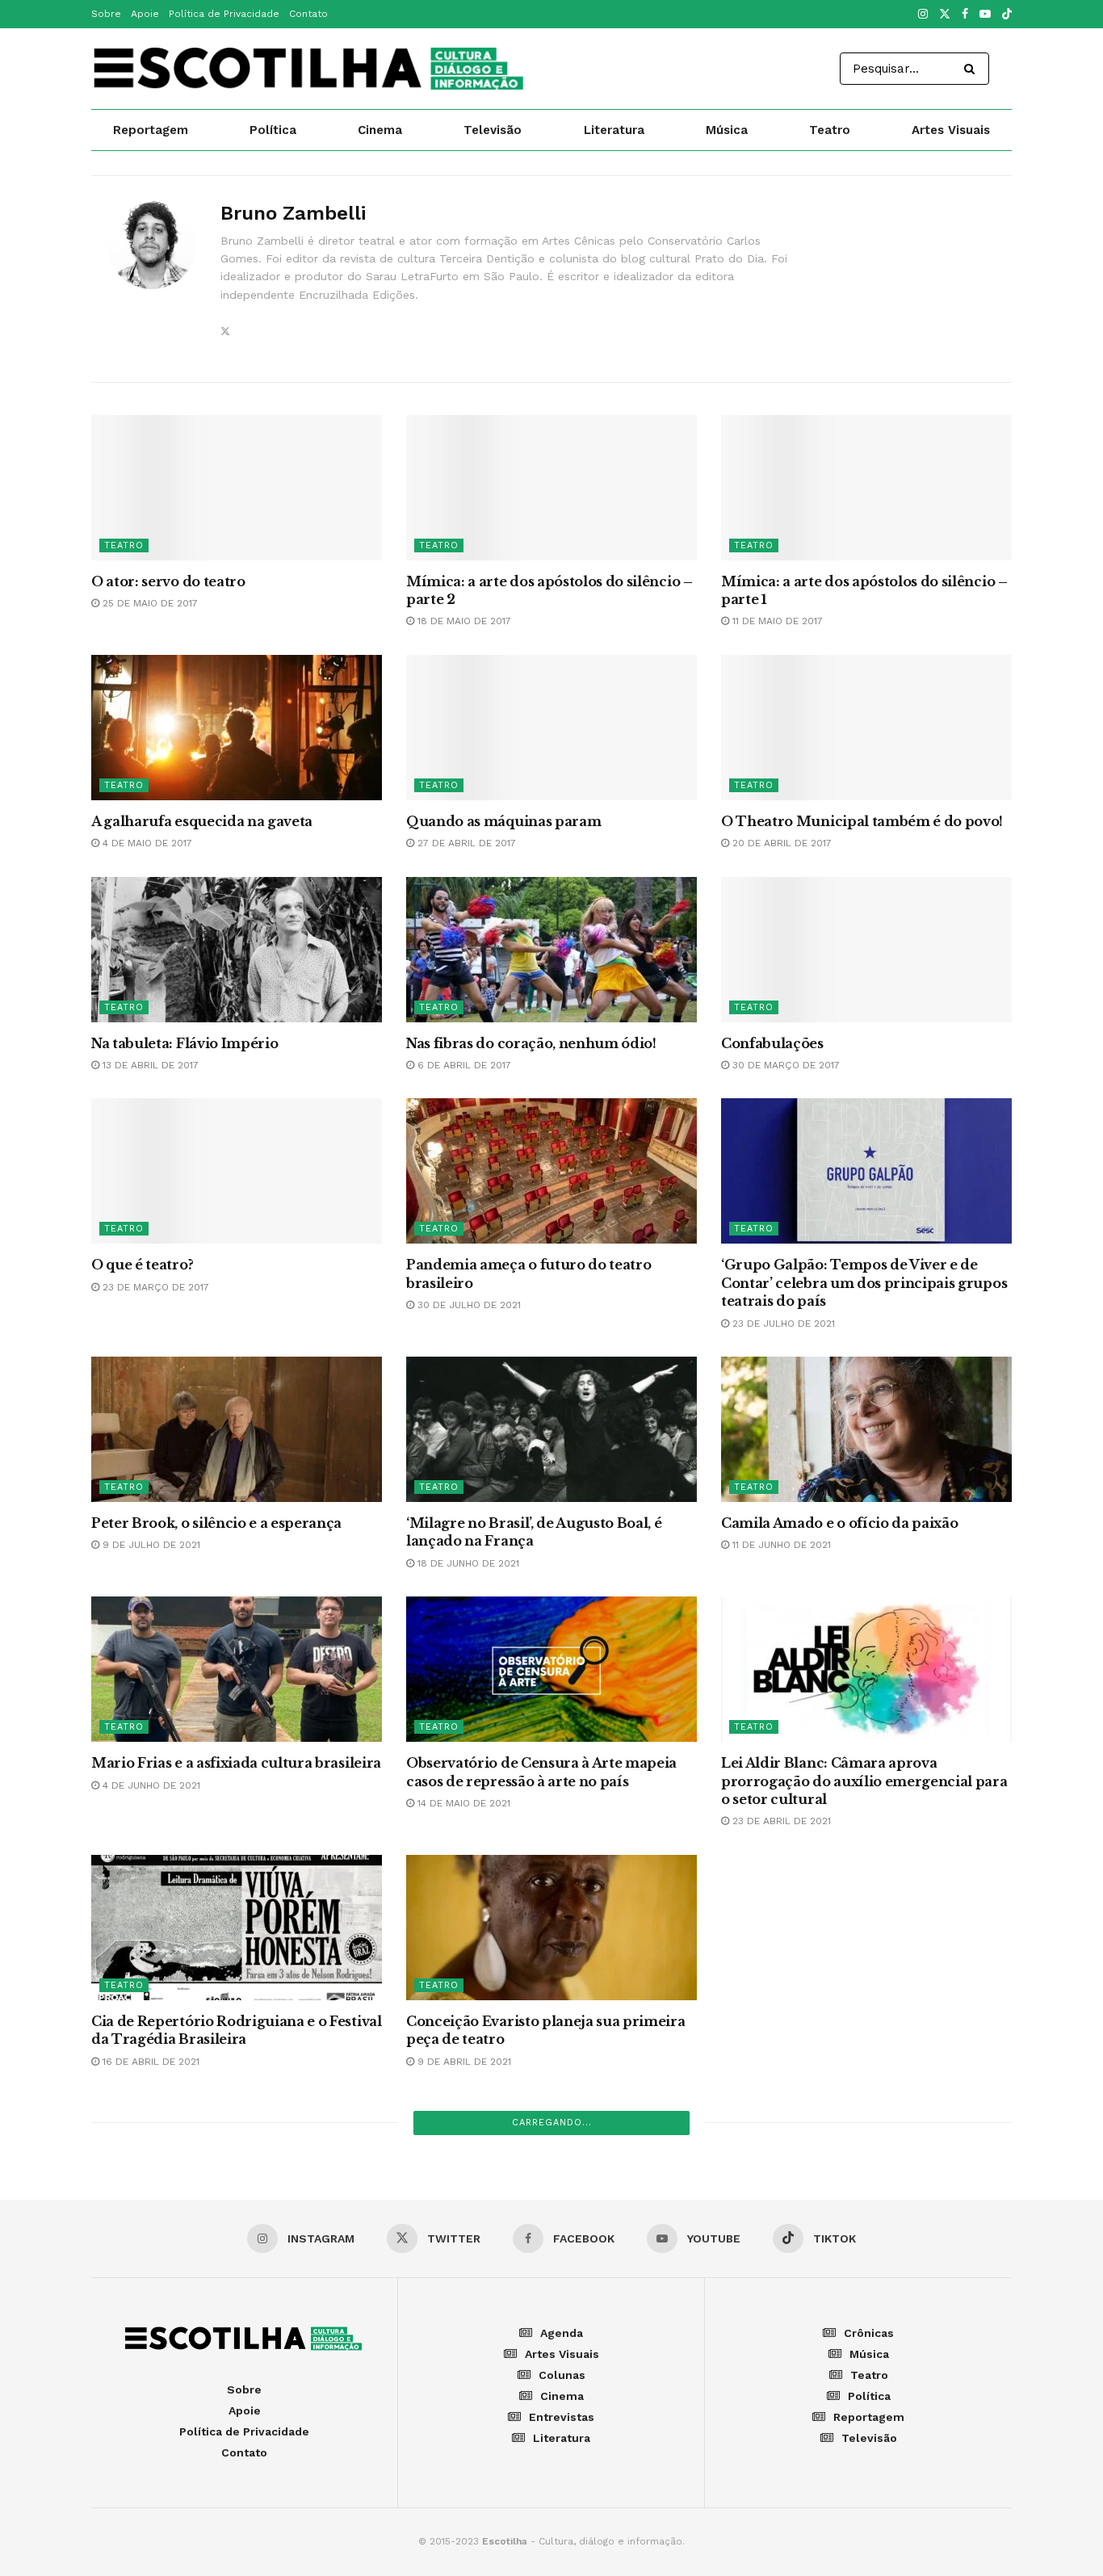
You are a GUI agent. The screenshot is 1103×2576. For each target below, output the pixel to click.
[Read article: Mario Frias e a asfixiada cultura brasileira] (237, 1669)
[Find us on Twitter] (945, 15)
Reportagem (151, 130)
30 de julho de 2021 (468, 1305)
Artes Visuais (951, 130)
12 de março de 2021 (153, 2338)
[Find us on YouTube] (985, 15)
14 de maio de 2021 (462, 1803)
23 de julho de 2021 (782, 1324)
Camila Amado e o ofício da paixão (839, 1523)
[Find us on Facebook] (965, 15)
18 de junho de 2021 (467, 1563)
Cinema (380, 130)
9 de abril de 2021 (463, 2062)
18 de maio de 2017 (463, 621)
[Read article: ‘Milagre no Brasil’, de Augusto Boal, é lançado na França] (551, 1429)
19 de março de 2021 (783, 2079)
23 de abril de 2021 (780, 1821)
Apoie (145, 14)
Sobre (106, 14)
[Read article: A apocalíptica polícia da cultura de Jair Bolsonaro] (866, 2185)
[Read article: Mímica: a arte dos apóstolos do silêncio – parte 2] (551, 488)
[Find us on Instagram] (923, 15)
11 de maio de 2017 (776, 621)
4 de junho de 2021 (150, 1785)
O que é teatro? (142, 1265)
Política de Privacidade (224, 14)
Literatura (614, 130)
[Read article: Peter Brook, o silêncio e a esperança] (237, 1429)
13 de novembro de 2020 (794, 2559)
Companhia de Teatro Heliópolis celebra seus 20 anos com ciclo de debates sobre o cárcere (234, 2297)
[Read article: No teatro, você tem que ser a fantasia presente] (237, 2444)
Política (273, 130)
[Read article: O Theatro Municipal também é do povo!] (866, 728)
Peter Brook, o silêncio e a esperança (216, 1523)
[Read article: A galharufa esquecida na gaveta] (237, 728)
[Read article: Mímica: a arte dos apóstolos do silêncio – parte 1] (866, 488)
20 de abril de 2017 (780, 843)
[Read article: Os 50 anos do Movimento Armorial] (866, 2444)
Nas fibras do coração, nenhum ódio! (531, 1043)
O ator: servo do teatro (168, 581)
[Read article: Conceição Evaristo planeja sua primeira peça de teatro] (551, 1928)
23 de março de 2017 (154, 1287)
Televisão (493, 130)
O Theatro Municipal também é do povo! (862, 821)
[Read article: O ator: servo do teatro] (237, 488)
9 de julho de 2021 (150, 1545)
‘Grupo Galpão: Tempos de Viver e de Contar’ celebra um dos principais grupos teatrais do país (864, 1283)
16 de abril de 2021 (149, 2062)
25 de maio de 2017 (149, 603)
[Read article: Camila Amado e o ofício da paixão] (866, 1429)
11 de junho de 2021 (780, 1545)
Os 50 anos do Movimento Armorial (844, 2537)
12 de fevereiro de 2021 (791, 2319)
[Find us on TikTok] (1007, 15)
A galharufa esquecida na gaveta (202, 821)
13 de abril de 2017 (149, 1065)
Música (727, 130)
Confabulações (772, 1043)
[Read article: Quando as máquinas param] (551, 728)
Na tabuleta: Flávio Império (185, 1043)
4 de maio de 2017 (146, 843)
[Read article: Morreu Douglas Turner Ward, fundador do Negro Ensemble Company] (551, 2185)
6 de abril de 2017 (463, 1065)
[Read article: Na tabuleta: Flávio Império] (237, 950)
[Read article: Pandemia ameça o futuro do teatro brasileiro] (551, 1171)
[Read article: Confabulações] (866, 950)
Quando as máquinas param (503, 821)
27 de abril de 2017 (465, 843)
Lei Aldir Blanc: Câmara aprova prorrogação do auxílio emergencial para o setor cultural (864, 1781)
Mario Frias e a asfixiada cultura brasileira (236, 1763)
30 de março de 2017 (784, 1065)
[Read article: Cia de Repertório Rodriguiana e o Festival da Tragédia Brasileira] (237, 1928)
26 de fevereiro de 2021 (478, 2319)
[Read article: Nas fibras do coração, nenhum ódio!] (551, 950)
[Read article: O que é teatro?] (237, 1171)
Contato (308, 14)
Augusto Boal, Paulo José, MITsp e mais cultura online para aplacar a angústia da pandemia (862, 2039)
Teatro (830, 130)
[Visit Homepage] (310, 69)
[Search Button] (973, 69)
